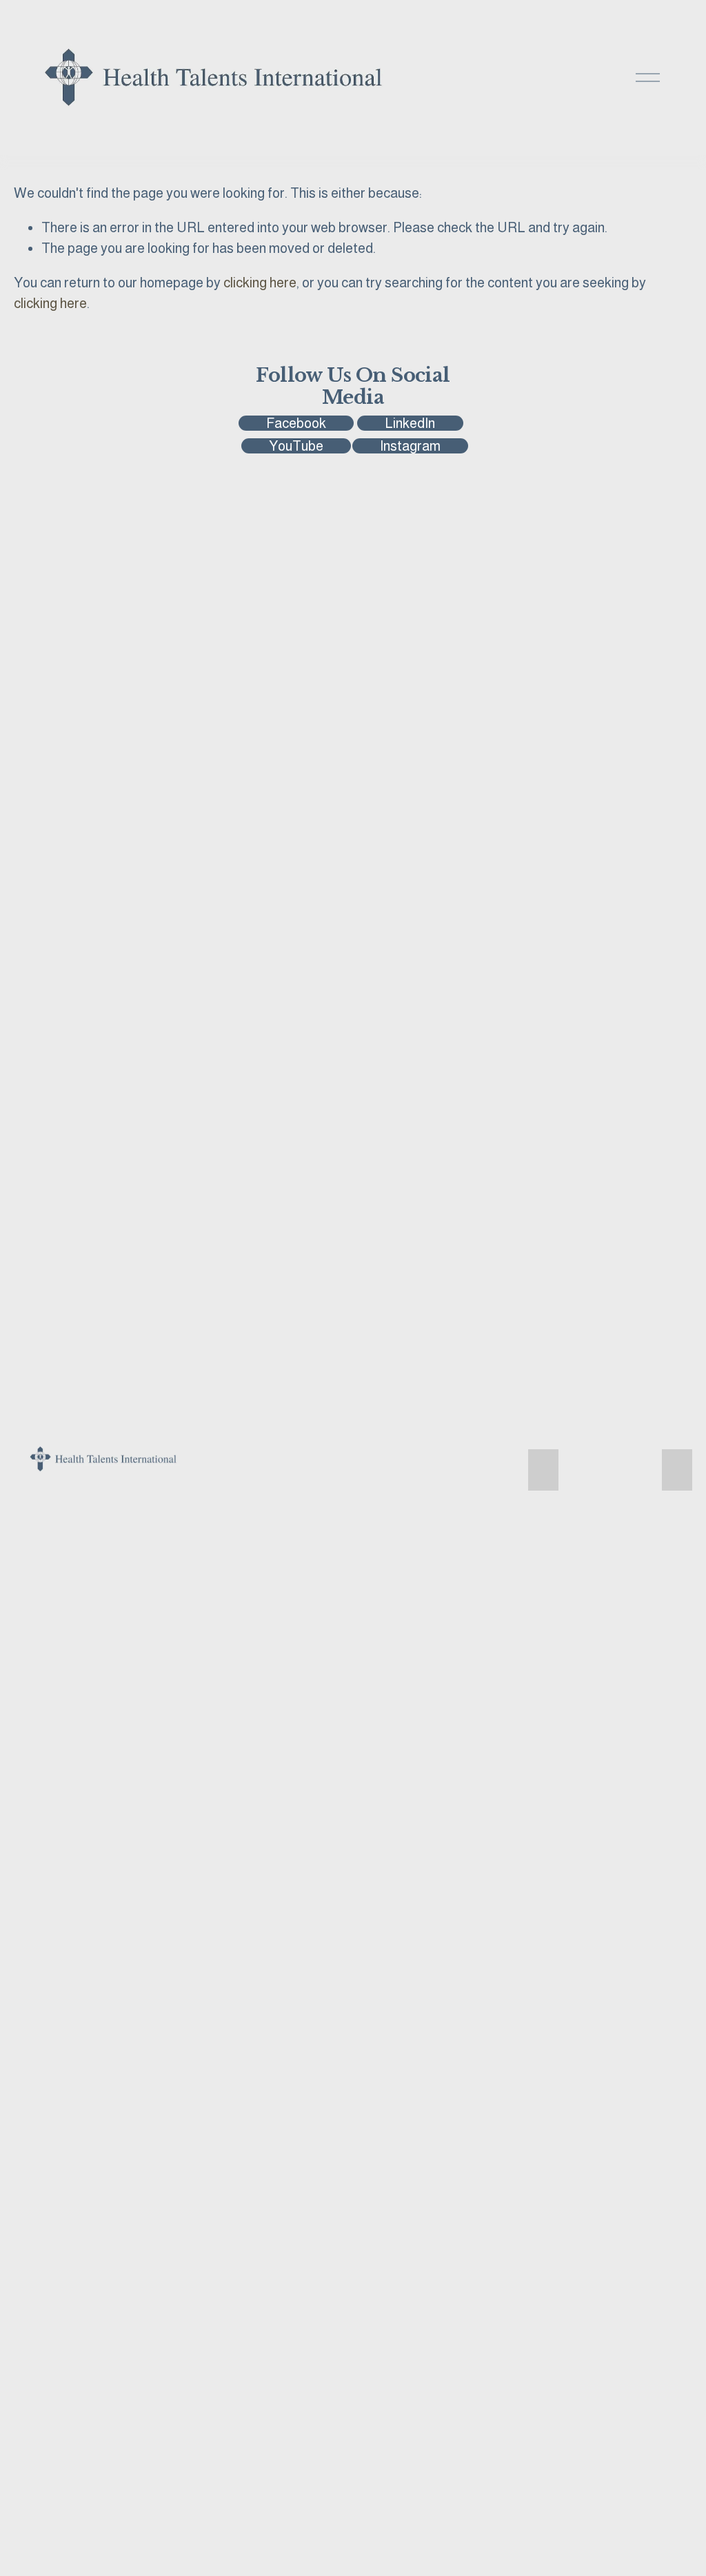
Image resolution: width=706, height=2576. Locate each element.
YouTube (296, 446)
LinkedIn (410, 423)
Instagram (410, 446)
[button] (543, 1470)
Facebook (296, 423)
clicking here (260, 283)
